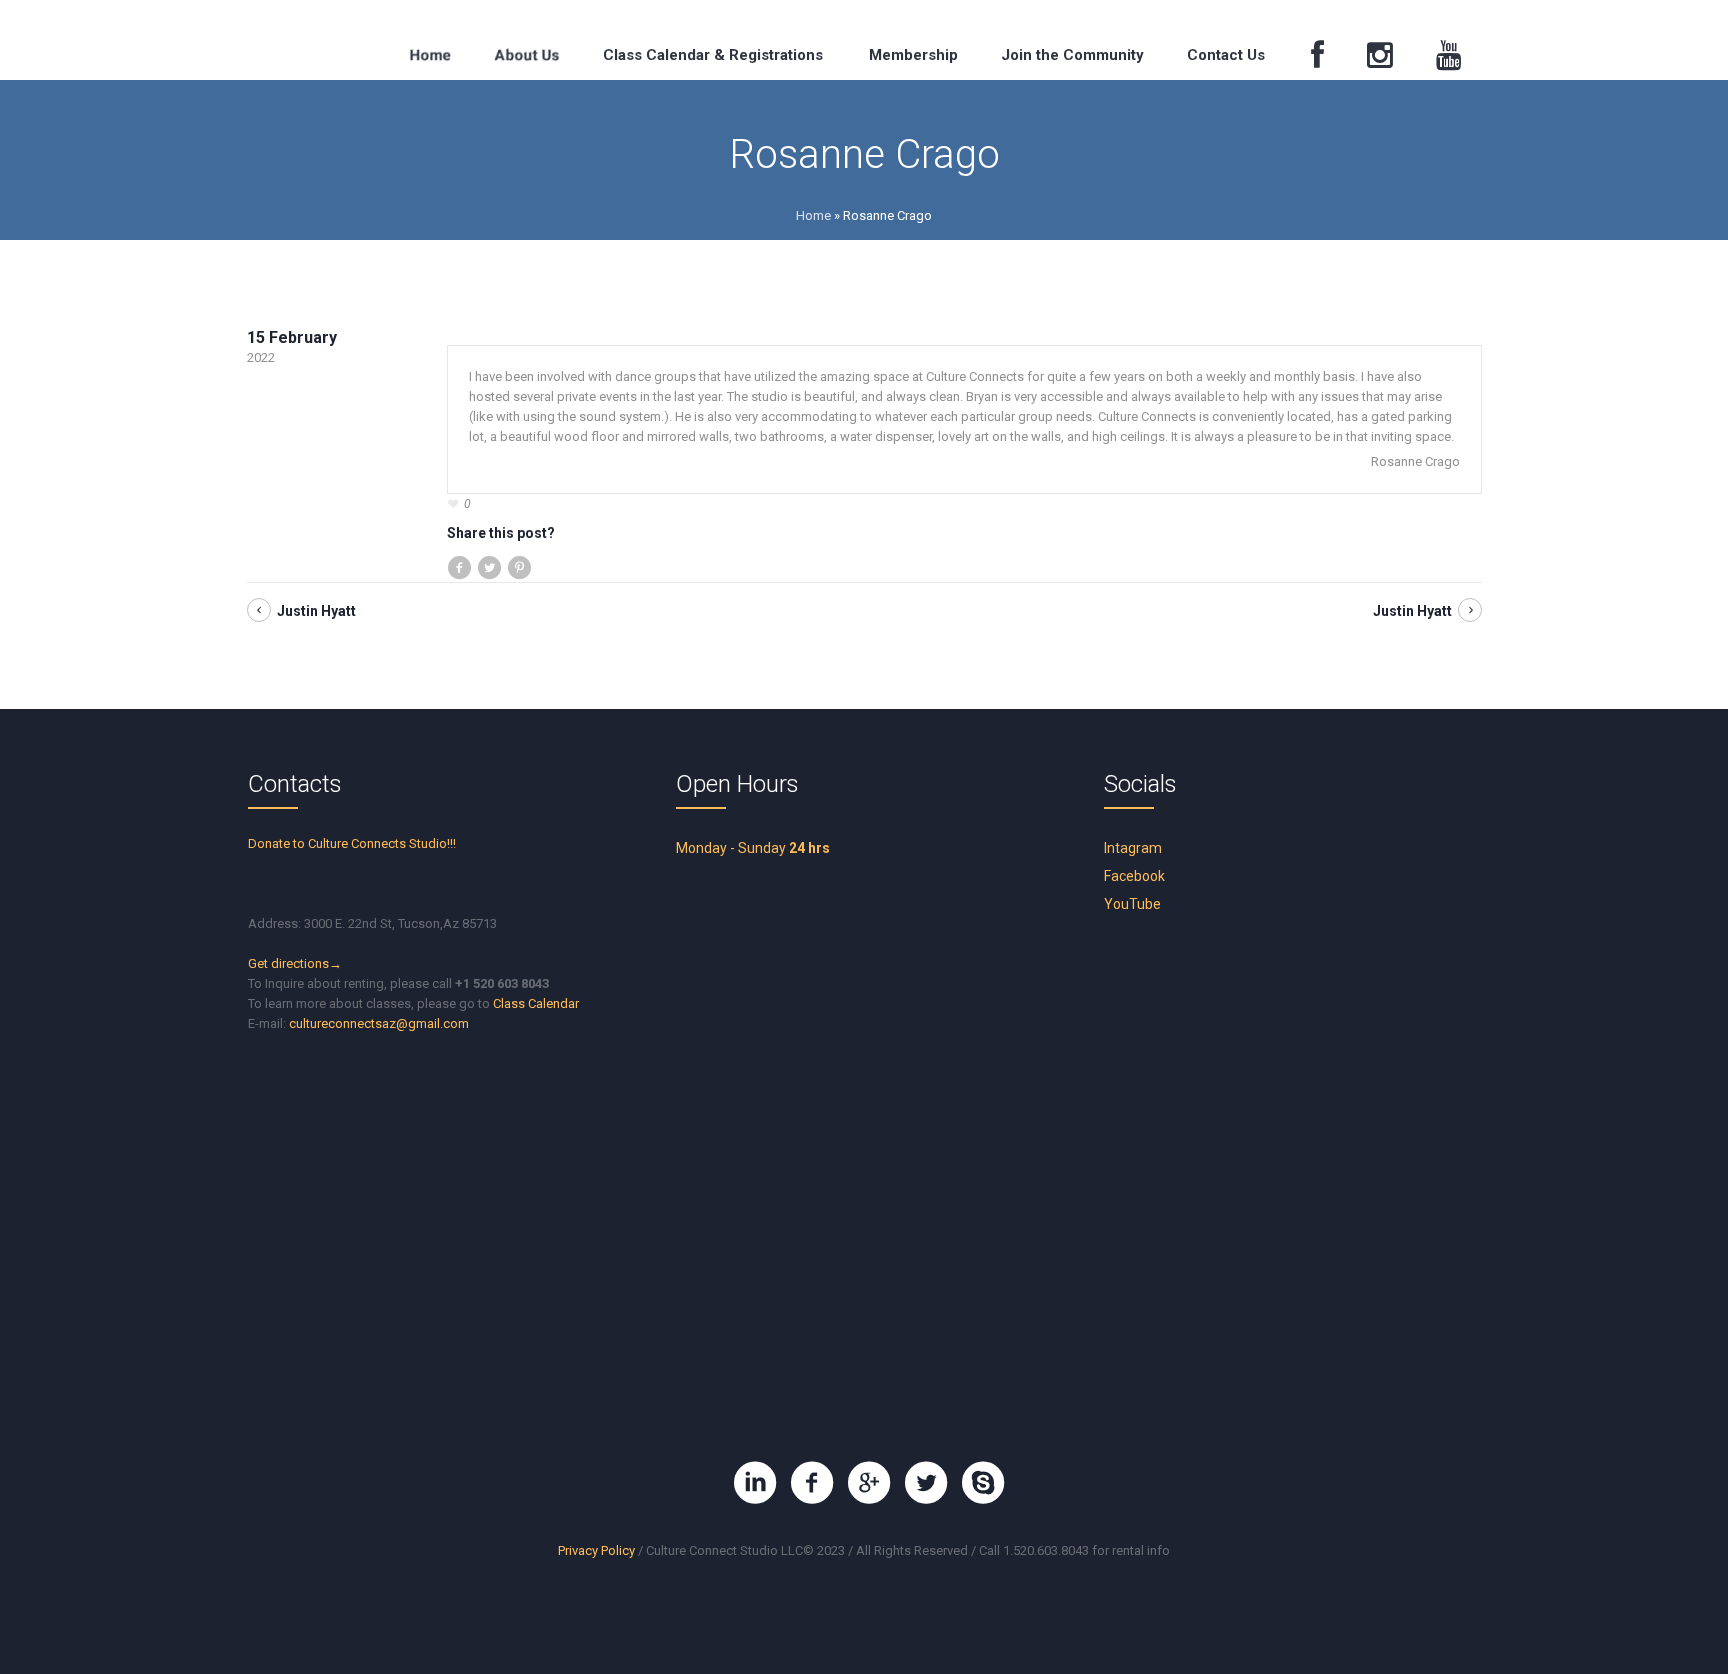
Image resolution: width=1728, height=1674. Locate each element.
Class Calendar (536, 1003)
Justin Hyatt (316, 611)
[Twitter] (926, 1483)
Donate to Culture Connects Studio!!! (352, 843)
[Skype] (983, 1483)
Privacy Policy (596, 1550)
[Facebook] (1317, 55)
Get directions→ (295, 963)
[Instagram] (1379, 55)
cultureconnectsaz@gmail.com (379, 1023)
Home (813, 215)
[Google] (869, 1483)
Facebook (1134, 876)
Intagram (1133, 848)
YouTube (1132, 904)
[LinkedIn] (755, 1483)
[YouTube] (1448, 55)
